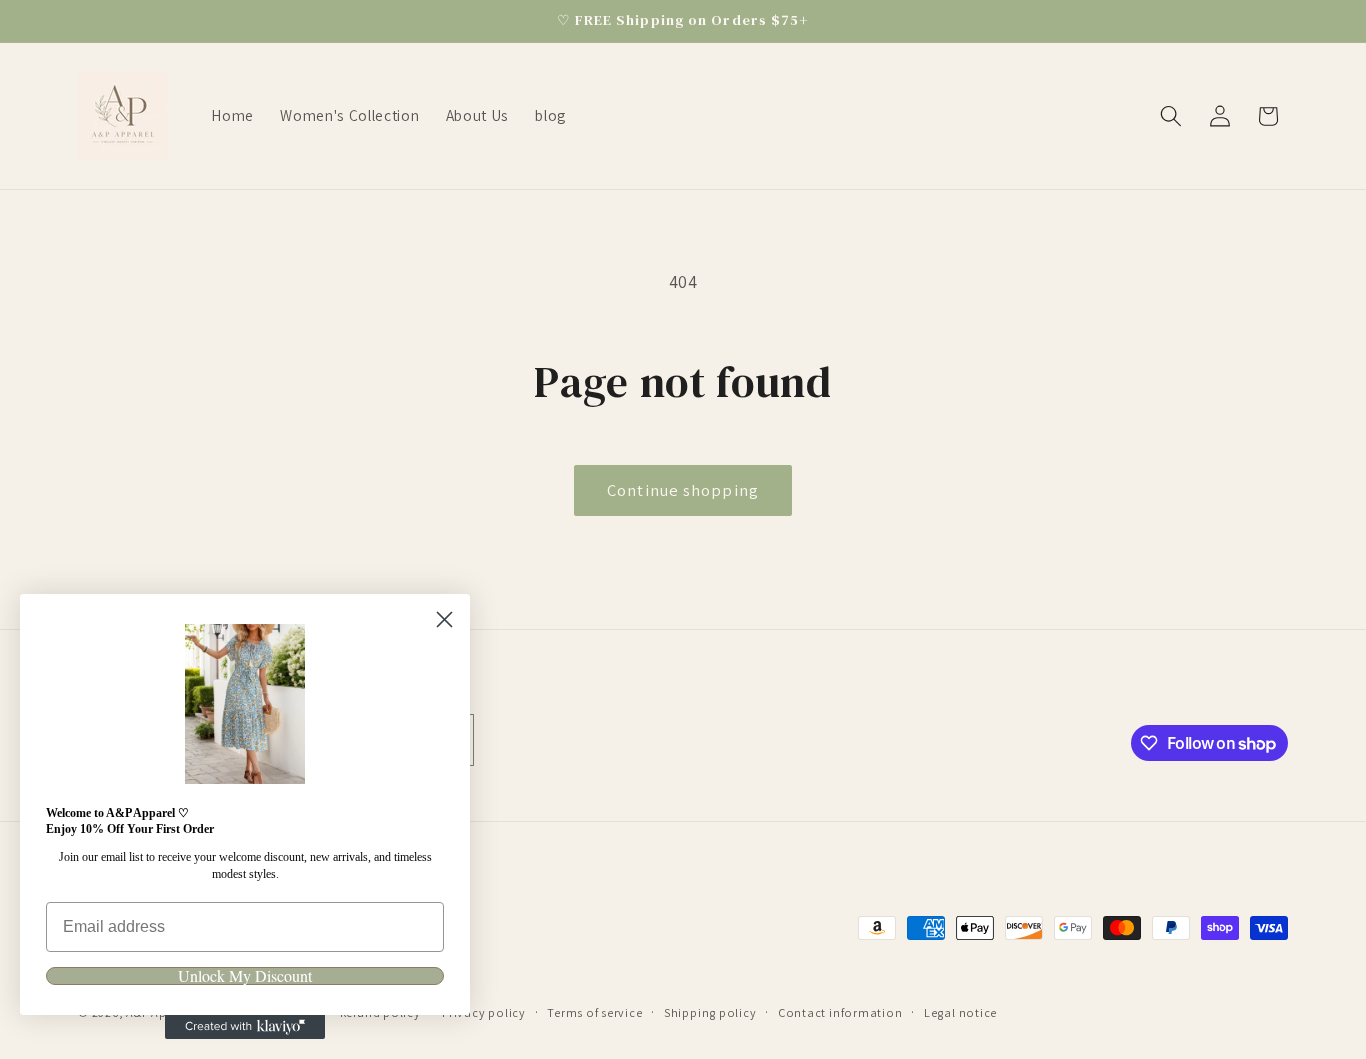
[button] (1171, 116)
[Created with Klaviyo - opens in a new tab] (245, 1027)
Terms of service (594, 1012)
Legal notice (960, 1012)
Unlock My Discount (245, 976)
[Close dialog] (444, 619)
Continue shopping (683, 490)
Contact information (840, 1012)
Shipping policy (710, 1012)
